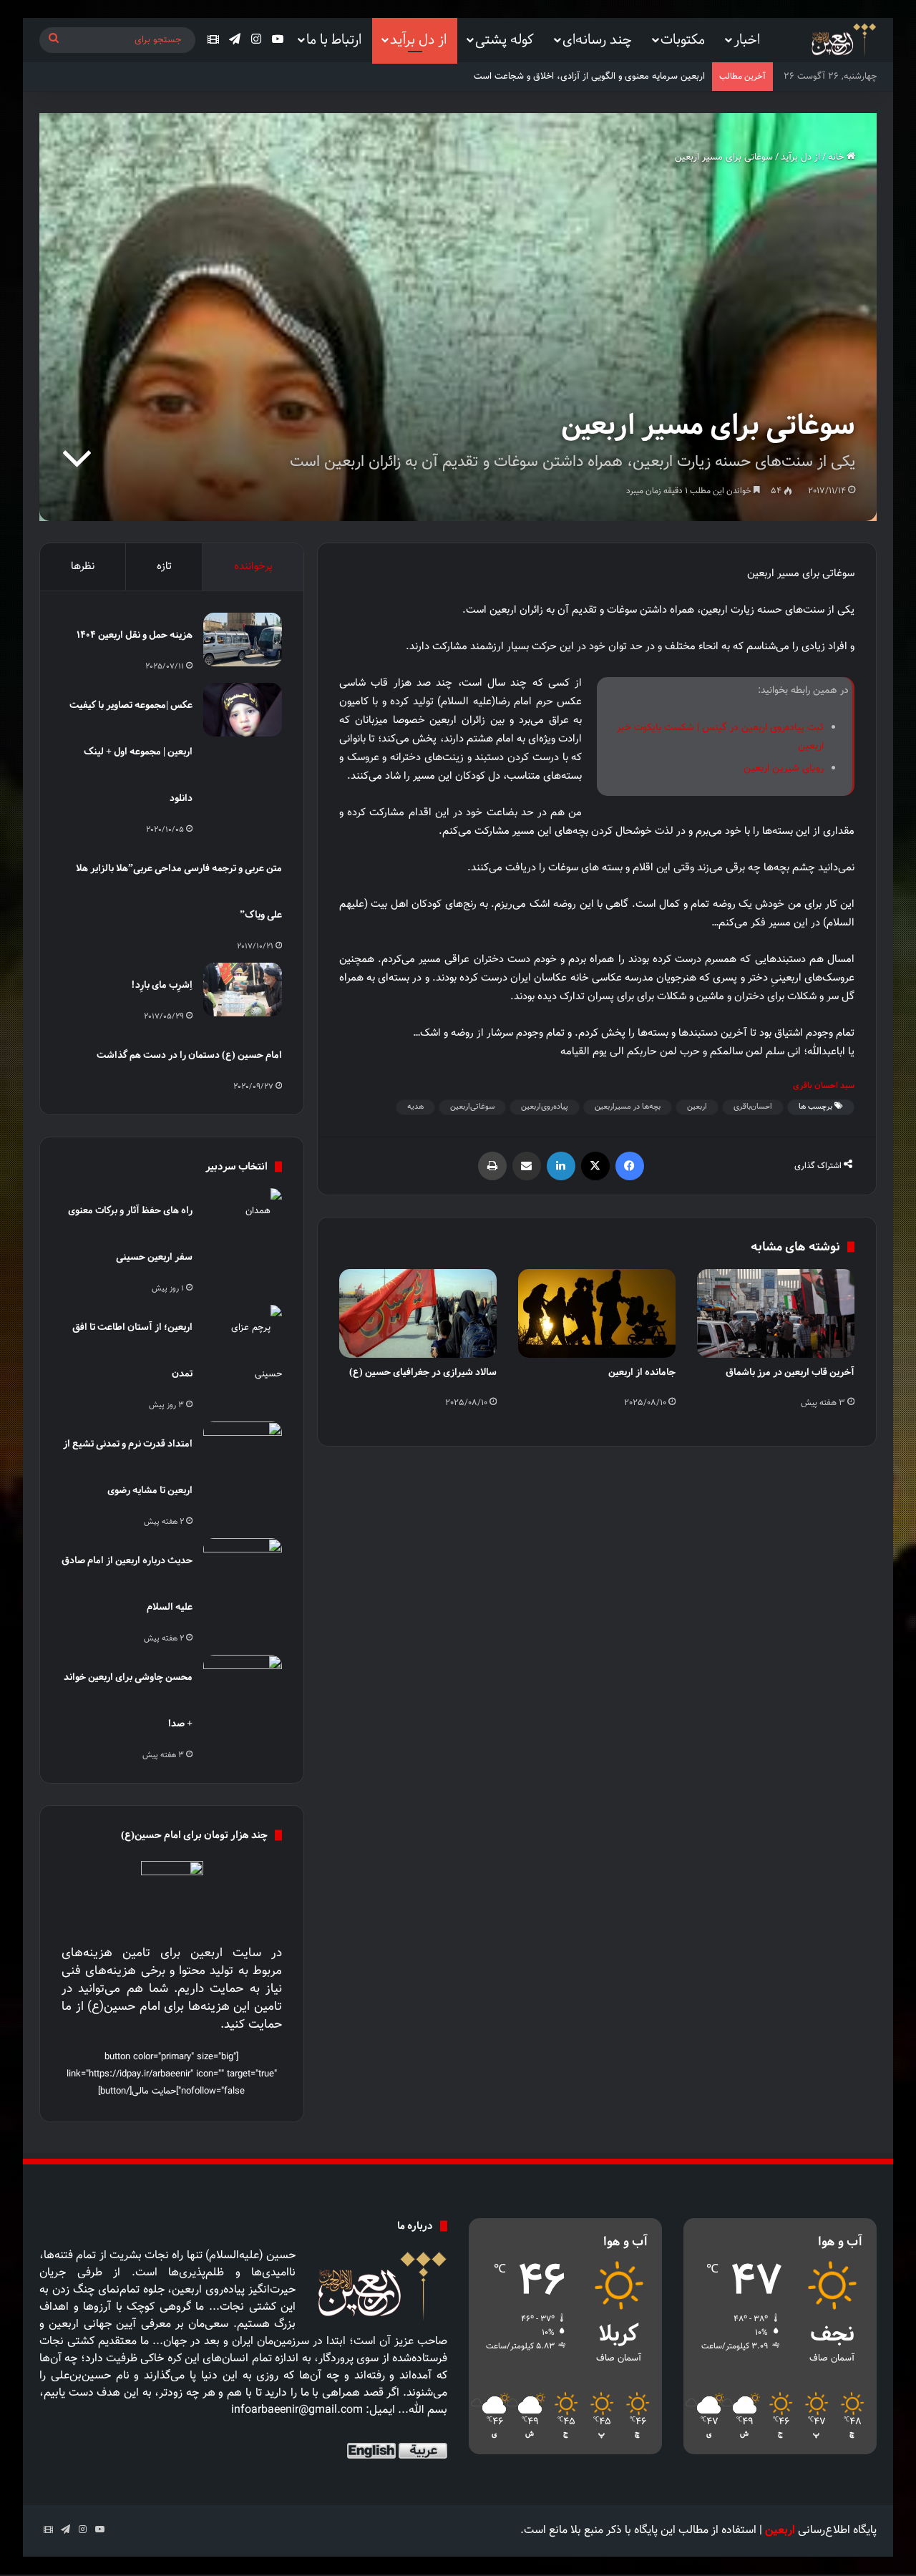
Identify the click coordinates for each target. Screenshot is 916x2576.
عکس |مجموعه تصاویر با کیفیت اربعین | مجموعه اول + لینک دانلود (131, 751)
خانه (837, 157)
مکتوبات (683, 39)
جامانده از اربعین (642, 1372)
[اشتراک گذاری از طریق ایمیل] (527, 1166)
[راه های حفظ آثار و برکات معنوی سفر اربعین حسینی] (243, 1215)
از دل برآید (418, 39)
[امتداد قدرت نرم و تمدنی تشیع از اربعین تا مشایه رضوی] (243, 1448)
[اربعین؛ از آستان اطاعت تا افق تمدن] (243, 1351)
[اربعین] (843, 40)
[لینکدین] (561, 1166)
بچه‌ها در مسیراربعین (628, 1107)
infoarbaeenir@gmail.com (297, 2410)
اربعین (697, 1107)
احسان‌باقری (753, 1107)
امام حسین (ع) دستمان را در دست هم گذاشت (189, 1055)
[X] (595, 1166)
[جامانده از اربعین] (597, 1313)
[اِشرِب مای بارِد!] (243, 990)
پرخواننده (253, 567)
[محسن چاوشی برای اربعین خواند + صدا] (243, 1682)
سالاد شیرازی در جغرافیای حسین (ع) (423, 1372)
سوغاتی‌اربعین (472, 1107)
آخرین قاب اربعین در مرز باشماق (790, 1372)
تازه (164, 567)
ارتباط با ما (334, 39)
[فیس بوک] (630, 1166)
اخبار (747, 39)
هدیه (415, 1107)
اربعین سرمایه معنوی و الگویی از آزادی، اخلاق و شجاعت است (589, 77)
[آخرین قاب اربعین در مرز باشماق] (776, 1313)
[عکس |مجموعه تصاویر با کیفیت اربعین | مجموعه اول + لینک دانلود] (243, 710)
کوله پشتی (505, 39)
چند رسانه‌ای (597, 39)
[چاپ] (492, 1166)
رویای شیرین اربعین (784, 769)
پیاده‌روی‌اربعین (545, 1107)
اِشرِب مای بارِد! (162, 985)
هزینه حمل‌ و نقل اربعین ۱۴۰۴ (135, 635)
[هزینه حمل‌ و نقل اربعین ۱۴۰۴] (243, 640)
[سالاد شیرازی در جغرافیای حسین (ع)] (418, 1313)
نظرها (83, 567)
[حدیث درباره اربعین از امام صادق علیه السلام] (243, 1565)
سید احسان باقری (824, 1085)
